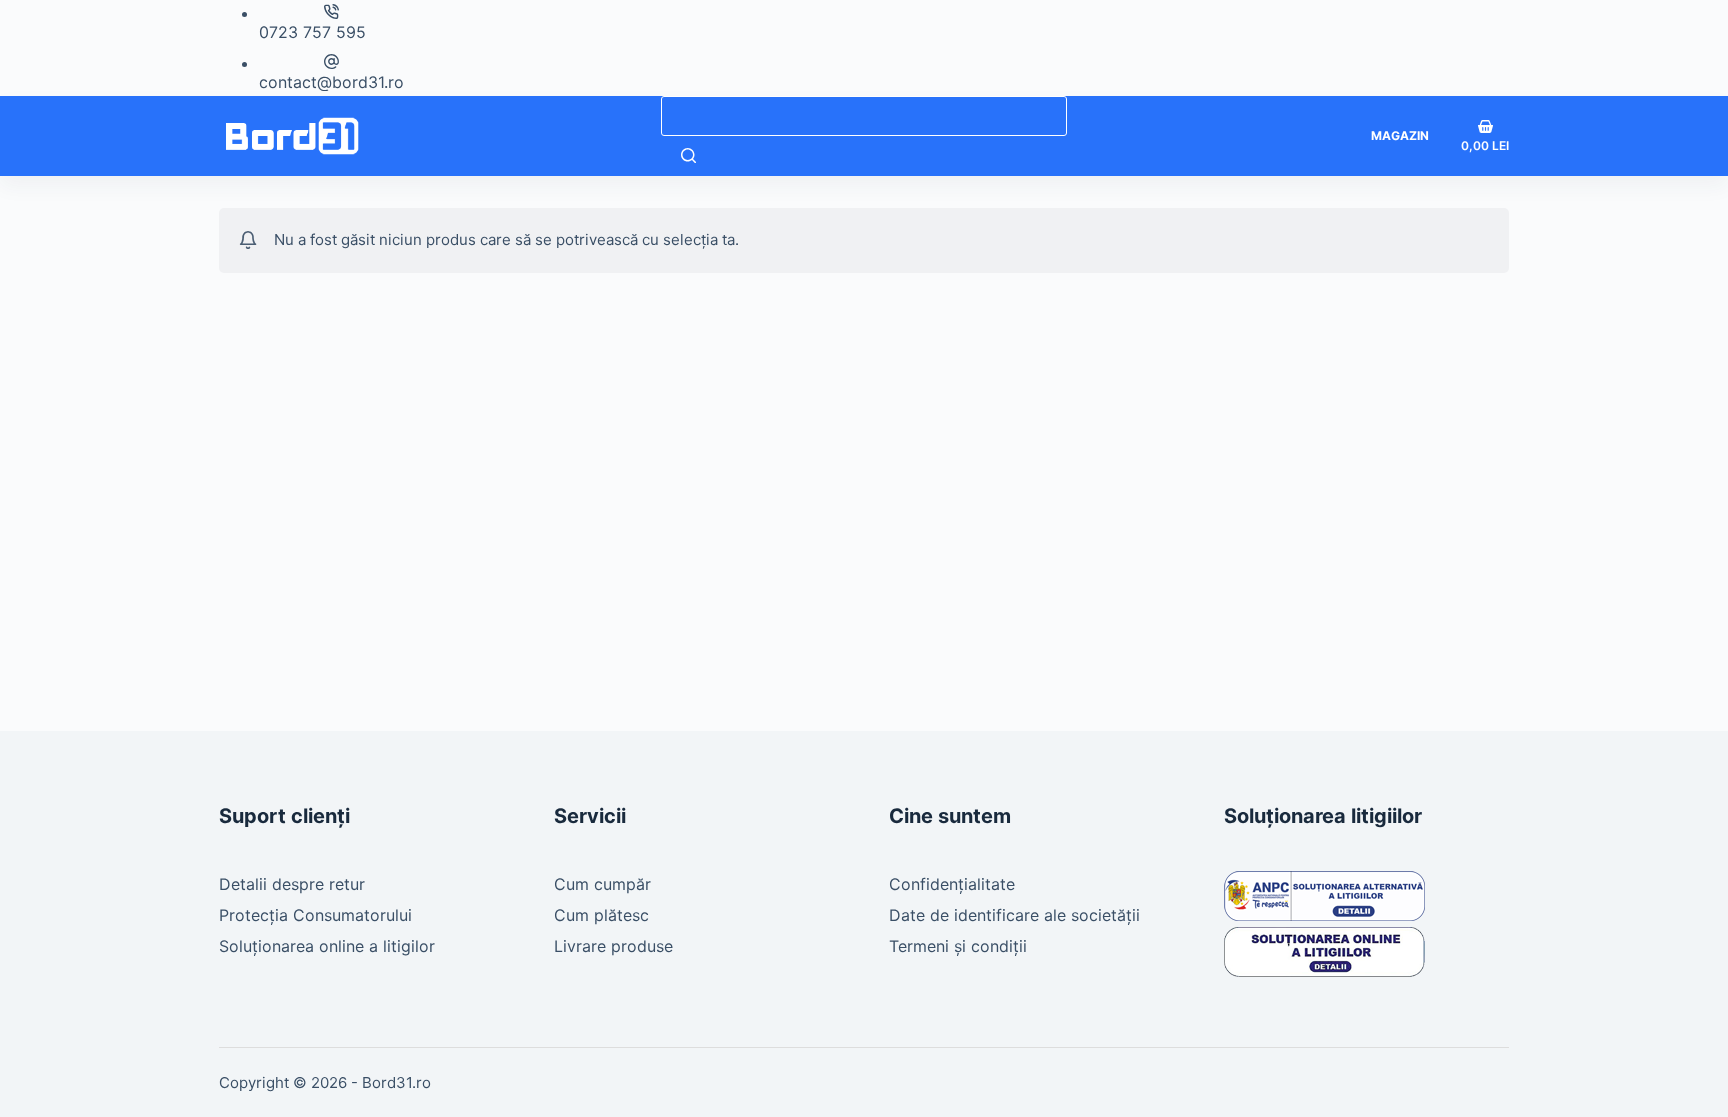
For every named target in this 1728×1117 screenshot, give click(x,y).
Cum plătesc (601, 915)
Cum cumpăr (602, 884)
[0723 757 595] (331, 11)
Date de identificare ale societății (1014, 915)
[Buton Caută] (688, 156)
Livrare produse (613, 946)
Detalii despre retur (292, 884)
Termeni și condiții (958, 946)
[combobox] (864, 116)
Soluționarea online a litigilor (327, 946)
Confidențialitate (952, 884)
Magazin (1400, 135)
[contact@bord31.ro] (331, 61)
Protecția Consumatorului (315, 915)
